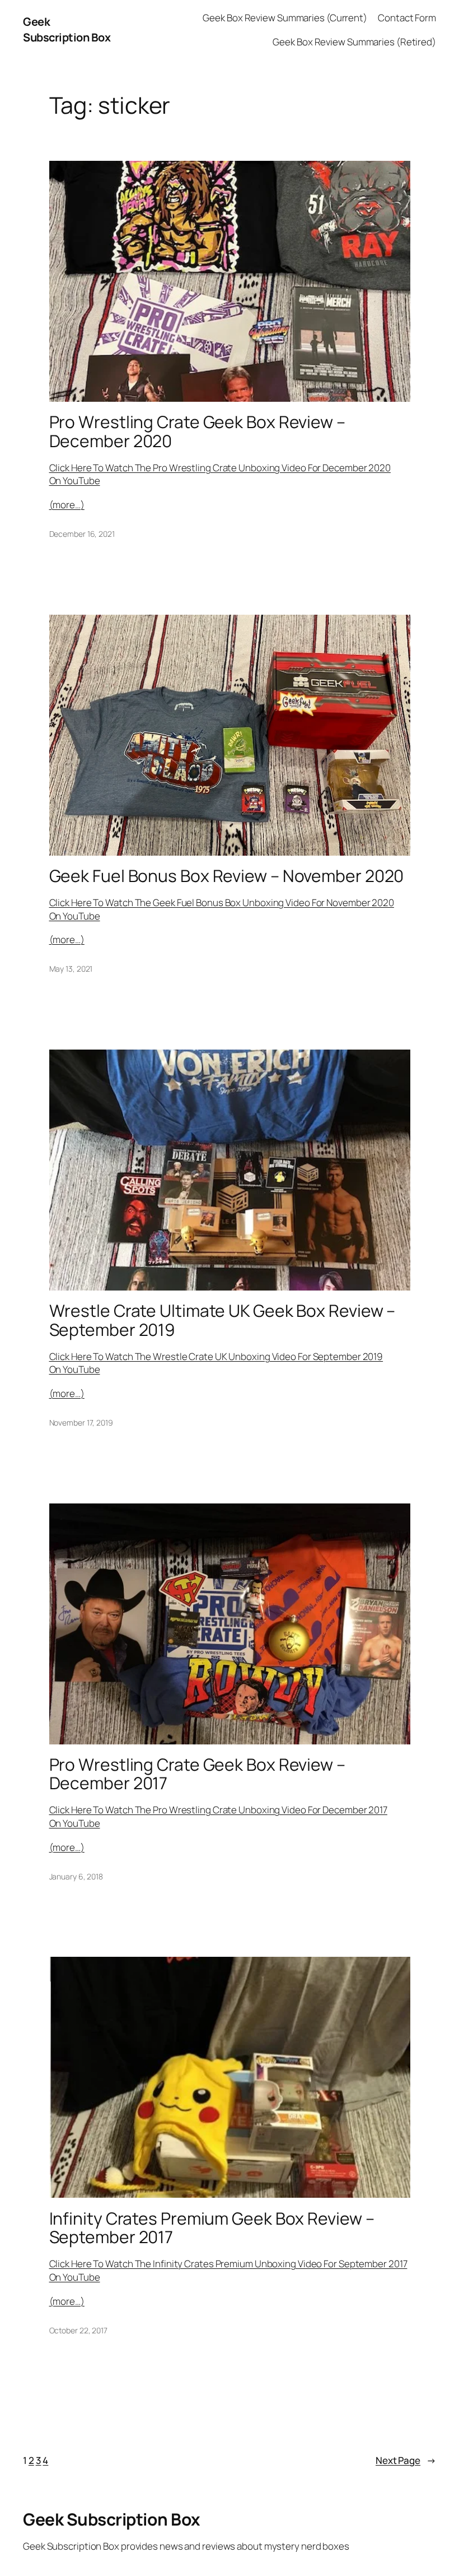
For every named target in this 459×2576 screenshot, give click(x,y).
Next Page (406, 2460)
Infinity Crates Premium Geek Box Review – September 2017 (212, 2228)
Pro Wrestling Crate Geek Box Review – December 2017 (197, 1774)
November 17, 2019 (81, 1422)
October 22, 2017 (78, 2330)
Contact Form (407, 18)
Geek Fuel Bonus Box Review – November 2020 (227, 876)
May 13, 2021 (71, 969)
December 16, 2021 (82, 534)
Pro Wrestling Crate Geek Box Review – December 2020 (197, 431)
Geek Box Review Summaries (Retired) (354, 42)
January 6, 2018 (76, 1876)
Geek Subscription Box (67, 29)
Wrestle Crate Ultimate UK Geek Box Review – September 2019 (223, 1320)
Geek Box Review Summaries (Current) (285, 18)
